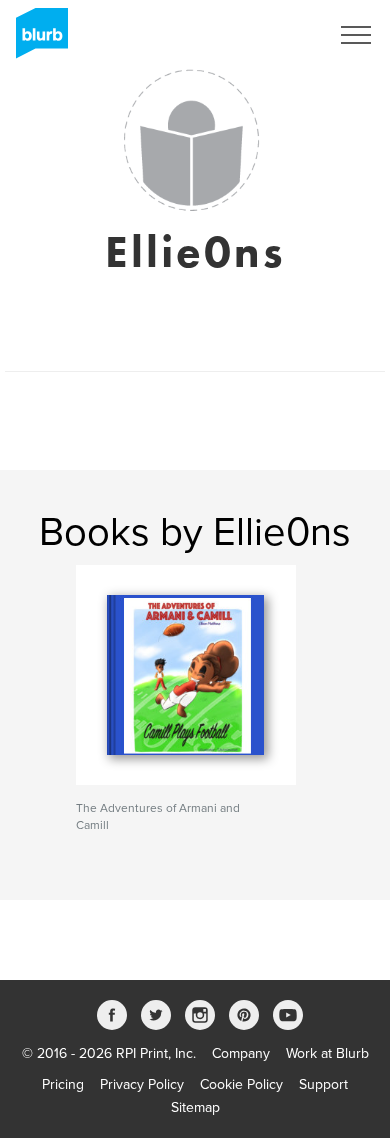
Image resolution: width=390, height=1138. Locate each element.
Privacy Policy (142, 1084)
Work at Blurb (327, 1053)
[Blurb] (36, 40)
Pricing (63, 1084)
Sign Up (278, 35)
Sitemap (195, 1107)
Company (241, 1053)
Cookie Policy (241, 1084)
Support (323, 1084)
